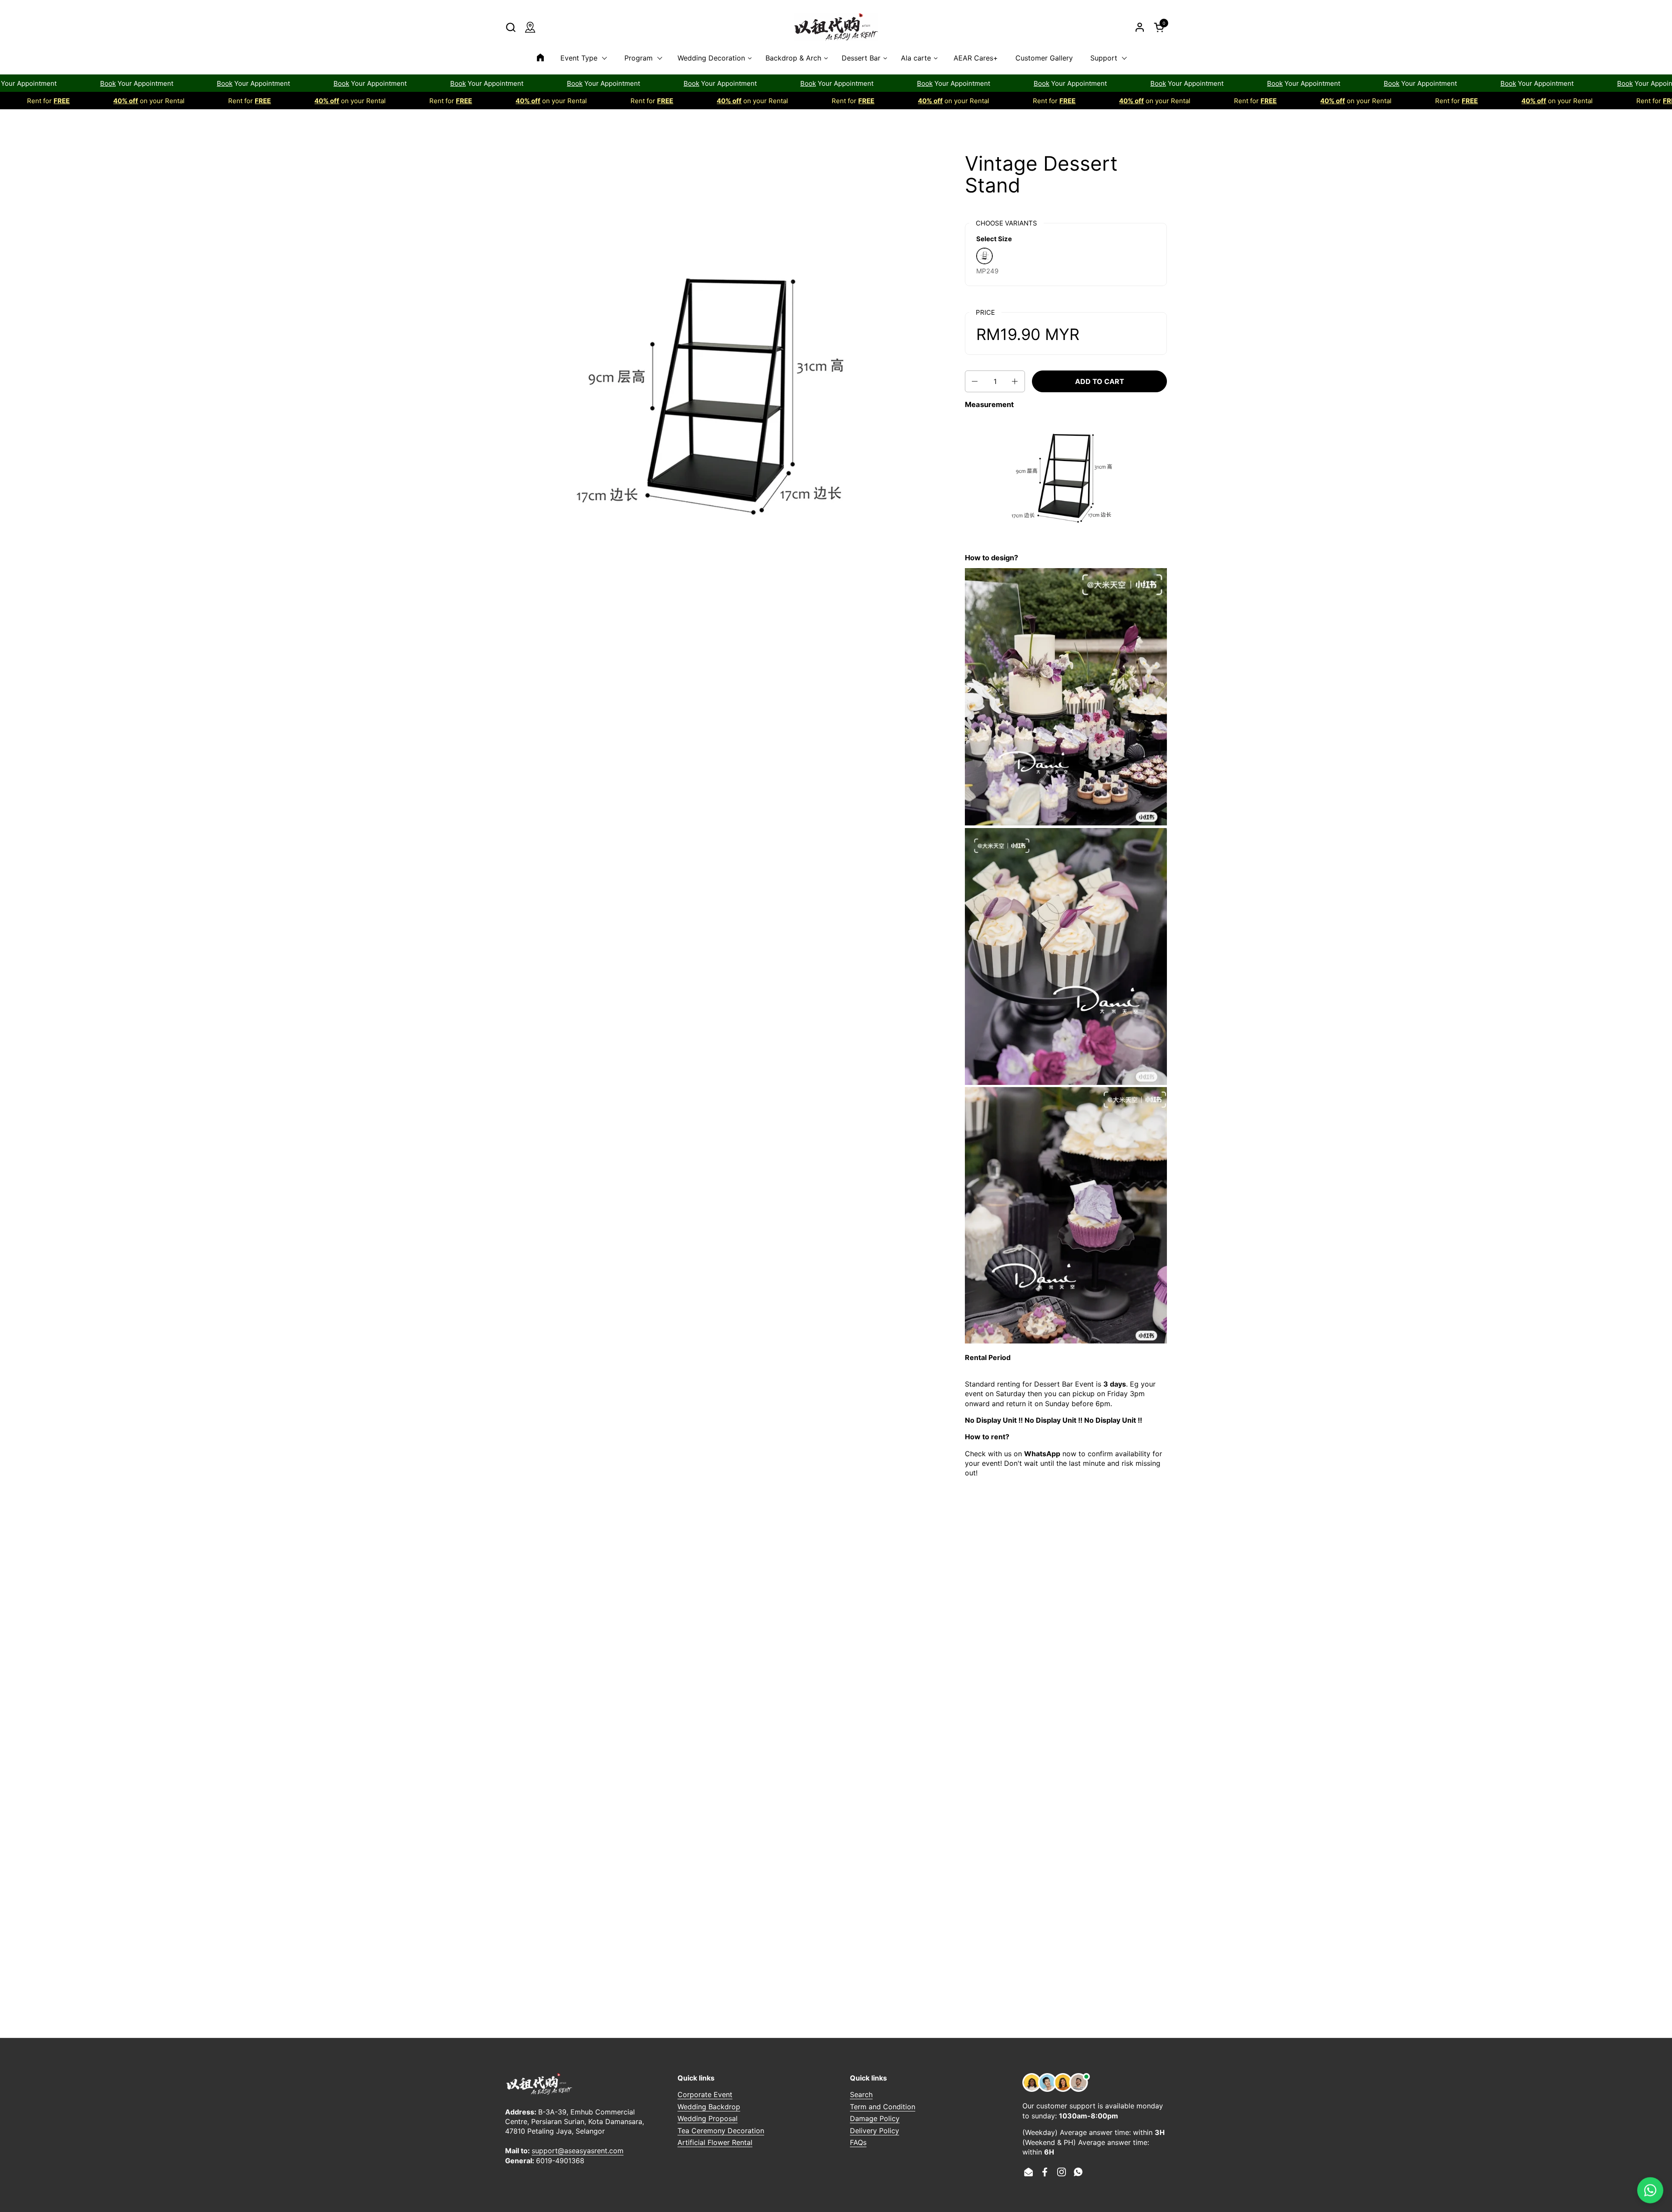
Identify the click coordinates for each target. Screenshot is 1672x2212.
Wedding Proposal (708, 2118)
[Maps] (530, 27)
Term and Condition (883, 2107)
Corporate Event (705, 2094)
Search (861, 2094)
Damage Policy (875, 2118)
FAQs (858, 2142)
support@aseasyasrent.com (578, 2151)
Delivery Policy (875, 2131)
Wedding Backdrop (709, 2107)
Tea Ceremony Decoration (721, 2131)
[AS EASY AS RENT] (836, 27)
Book (32, 83)
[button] (511, 27)
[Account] (1140, 27)
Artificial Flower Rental (715, 2142)
